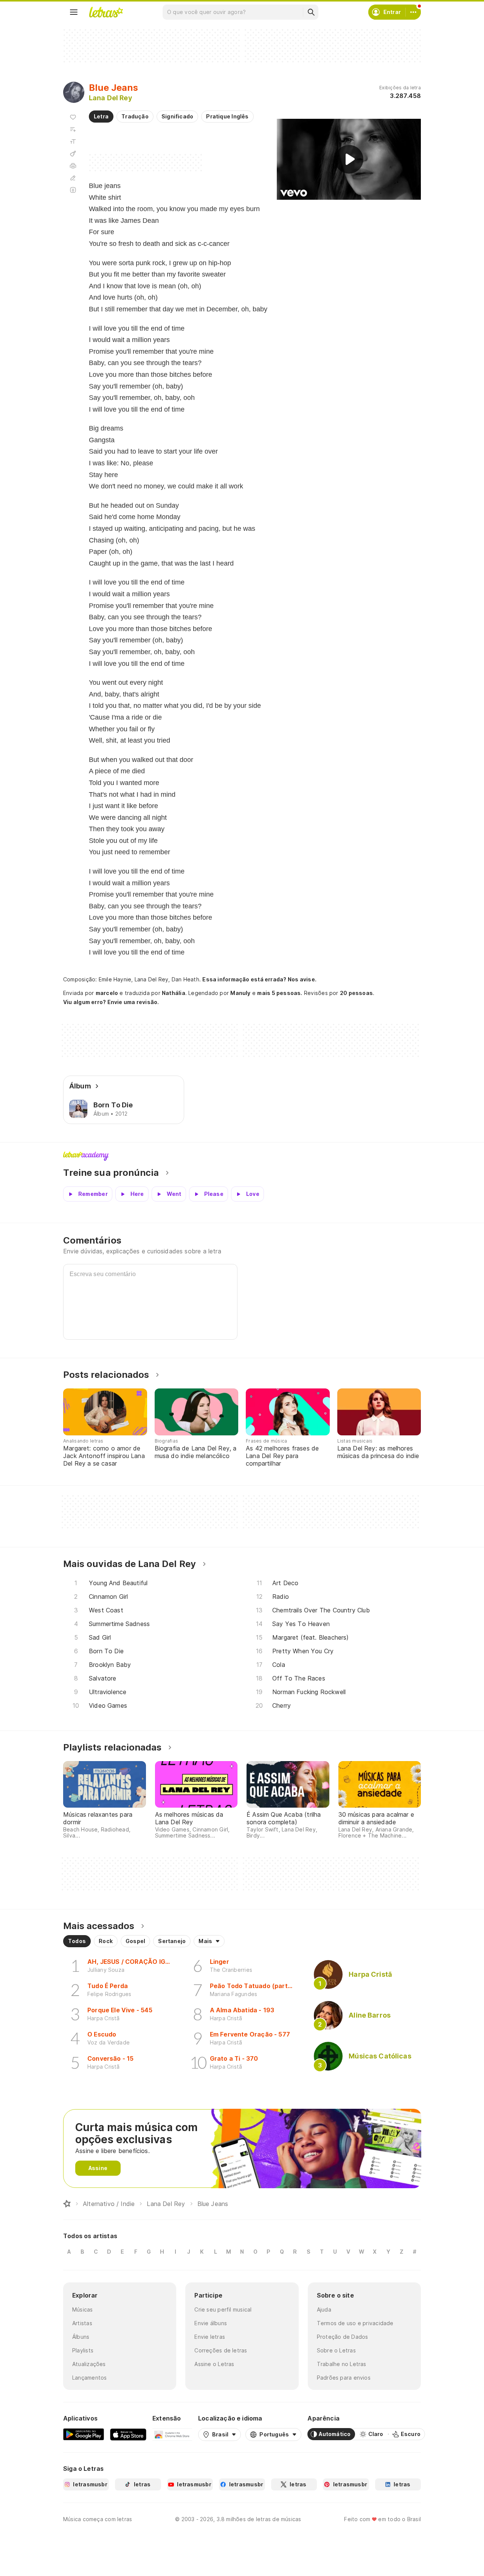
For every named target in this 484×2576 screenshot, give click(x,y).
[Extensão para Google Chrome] (172, 2434)
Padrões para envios (344, 2378)
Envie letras (210, 2337)
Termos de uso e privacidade (355, 2323)
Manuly (240, 993)
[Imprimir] (73, 166)
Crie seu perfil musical (223, 2309)
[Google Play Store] (84, 2434)
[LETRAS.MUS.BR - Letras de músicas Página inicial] (106, 12)
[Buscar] (311, 12)
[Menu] (74, 12)
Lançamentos (89, 2378)
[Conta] (413, 12)
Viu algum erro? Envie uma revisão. (111, 1002)
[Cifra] (73, 154)
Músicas (83, 2309)
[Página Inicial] (67, 2204)
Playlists (83, 2350)
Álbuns (81, 2337)
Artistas (82, 2323)
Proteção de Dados (343, 2337)
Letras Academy (242, 1156)
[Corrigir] (73, 178)
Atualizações (89, 2364)
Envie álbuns (211, 2323)
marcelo (107, 993)
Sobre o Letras (336, 2350)
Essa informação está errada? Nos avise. (259, 979)
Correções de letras (221, 2350)
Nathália (174, 993)
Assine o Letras (214, 2364)
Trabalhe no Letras (342, 2364)
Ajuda (324, 2309)
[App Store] (128, 2434)
